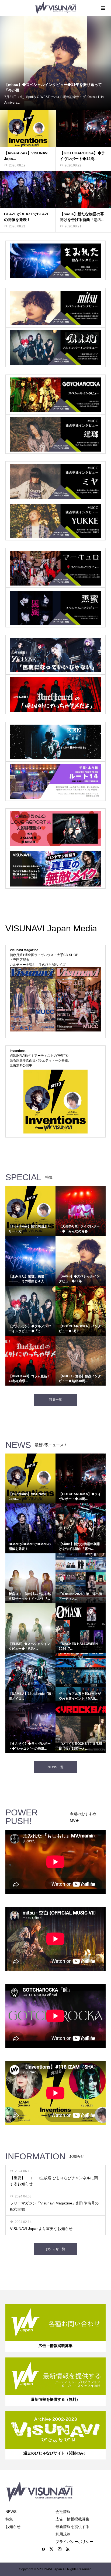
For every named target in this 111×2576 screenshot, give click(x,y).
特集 (9, 2519)
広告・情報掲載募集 (72, 2519)
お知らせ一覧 (55, 2249)
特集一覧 (55, 1400)
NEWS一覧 (55, 1767)
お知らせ (13, 2527)
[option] (55, 63)
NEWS (11, 2512)
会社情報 (63, 2512)
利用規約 (63, 2534)
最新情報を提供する (72, 2527)
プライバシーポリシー (74, 2542)
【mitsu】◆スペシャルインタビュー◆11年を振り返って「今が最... (53, 87)
